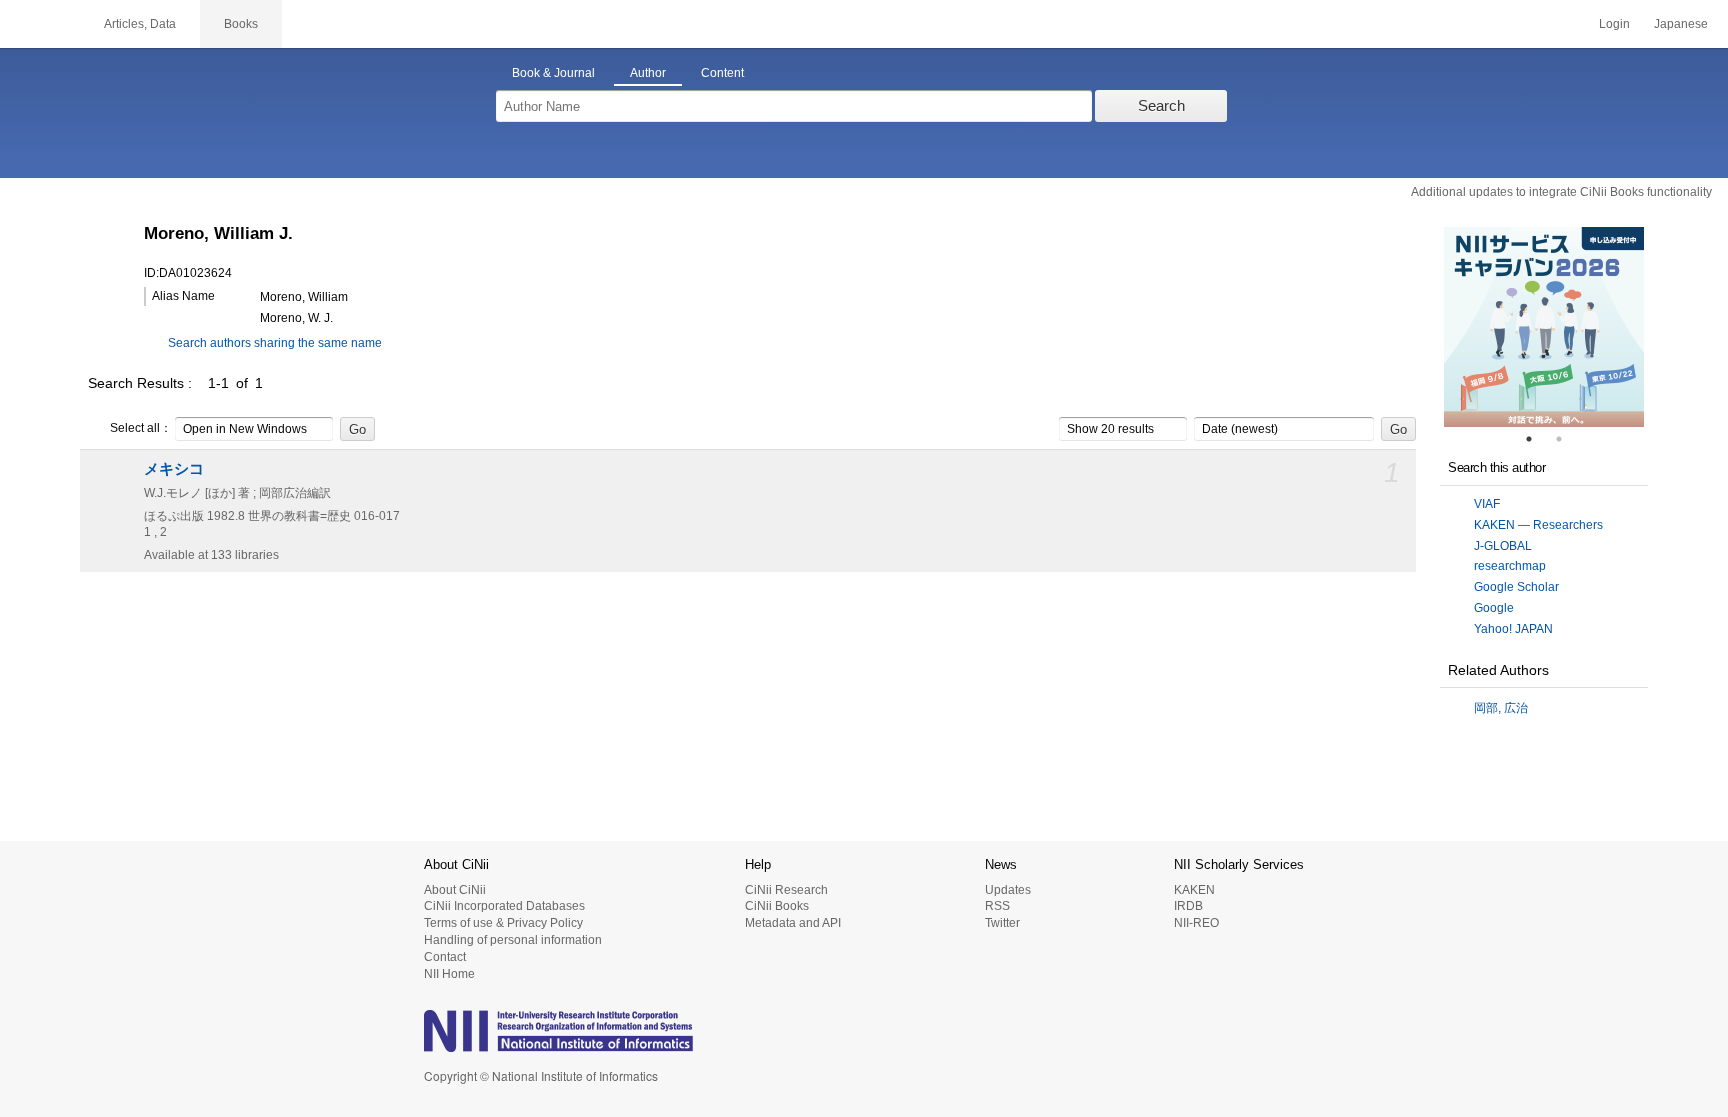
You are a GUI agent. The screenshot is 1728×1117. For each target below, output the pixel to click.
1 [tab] (1537, 439)
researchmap (1510, 566)
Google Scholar (1516, 587)
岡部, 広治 (1501, 708)
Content (722, 73)
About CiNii (455, 890)
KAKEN (1194, 890)
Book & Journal (553, 73)
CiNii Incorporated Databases (504, 906)
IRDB (1188, 906)
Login (1614, 24)
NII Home (449, 974)
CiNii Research (786, 890)
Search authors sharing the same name (275, 343)
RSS (997, 906)
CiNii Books (777, 906)
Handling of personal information (513, 940)
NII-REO (1196, 923)
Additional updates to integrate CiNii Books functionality (1561, 192)
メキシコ (174, 469)
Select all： (141, 428)
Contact (445, 957)
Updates (1008, 890)
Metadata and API (793, 923)
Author (648, 73)
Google (1494, 608)
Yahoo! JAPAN (1513, 629)
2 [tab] (1567, 439)
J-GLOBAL (1503, 546)
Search (1161, 105)
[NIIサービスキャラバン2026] (1544, 327)
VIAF (1487, 504)
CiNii (40, 24)
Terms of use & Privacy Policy (503, 923)
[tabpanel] (1544, 327)
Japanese (1681, 24)
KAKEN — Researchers (1538, 525)
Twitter (1002, 923)
